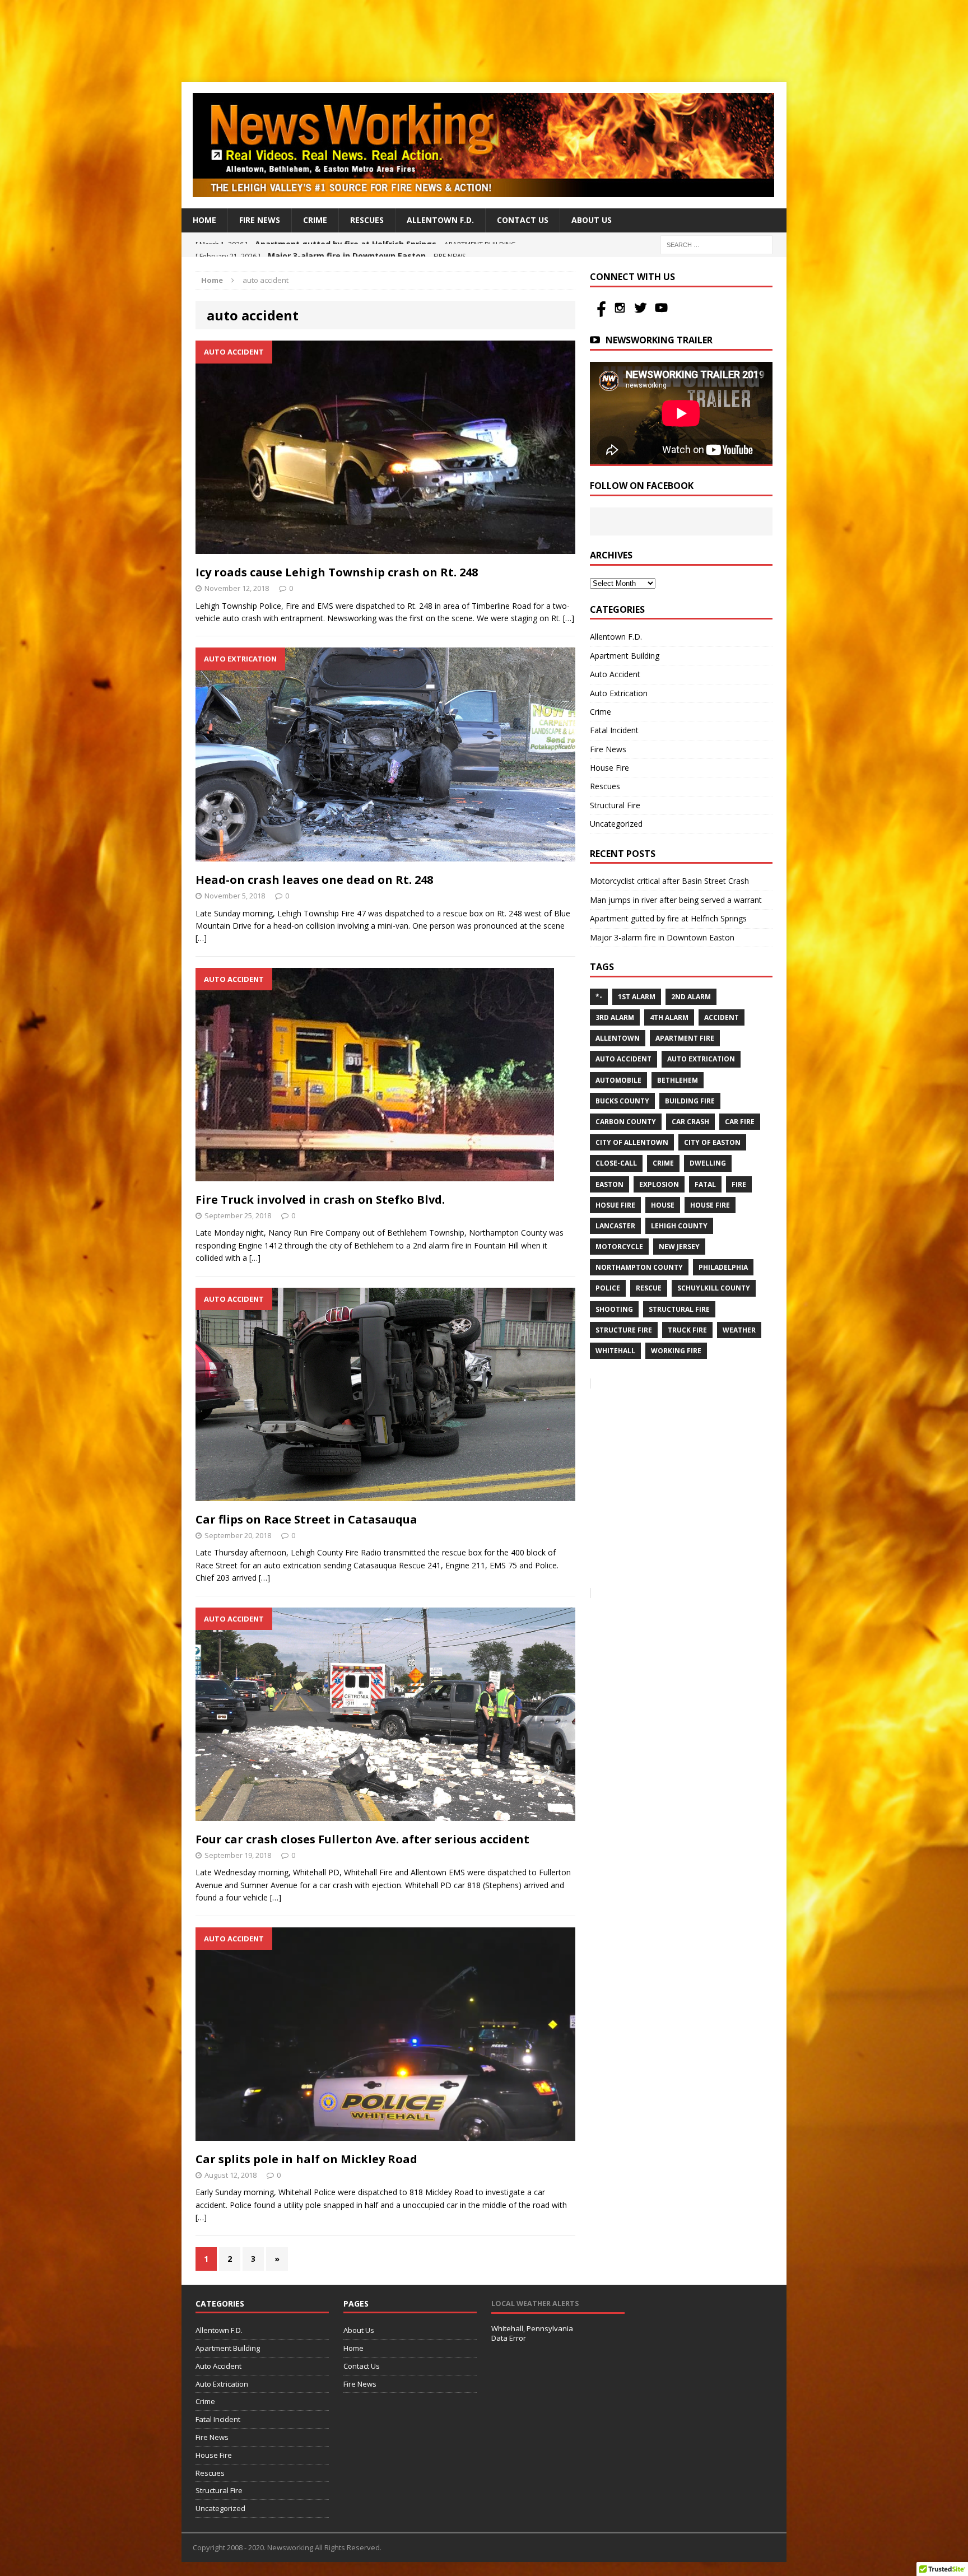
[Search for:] (716, 244)
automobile (618, 1080)
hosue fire (615, 1205)
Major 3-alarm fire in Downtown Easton (662, 937)
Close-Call (616, 1163)
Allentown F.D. (440, 220)
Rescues (367, 220)
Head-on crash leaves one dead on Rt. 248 (314, 880)
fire (739, 1184)
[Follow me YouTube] (661, 314)
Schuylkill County (714, 1288)
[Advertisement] (484, 39)
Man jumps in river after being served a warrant (676, 900)
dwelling (708, 1163)
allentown (618, 1038)
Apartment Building (625, 656)
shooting (614, 1309)
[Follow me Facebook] (600, 314)
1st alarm (637, 997)
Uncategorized (616, 824)
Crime (315, 220)
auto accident (623, 1059)
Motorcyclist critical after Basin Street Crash (669, 881)
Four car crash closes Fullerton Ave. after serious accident (362, 1839)
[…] (569, 618)
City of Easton (712, 1142)
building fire (690, 1101)
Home (204, 220)
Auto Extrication (619, 693)
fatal (705, 1184)
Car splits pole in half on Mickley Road (306, 2159)
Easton (609, 1184)
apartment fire (685, 1038)
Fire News (260, 220)
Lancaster (615, 1226)
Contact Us (523, 220)
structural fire (679, 1309)
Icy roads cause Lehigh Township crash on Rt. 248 (337, 572)
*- (599, 997)
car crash (690, 1122)
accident (722, 1017)
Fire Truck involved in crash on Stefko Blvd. (320, 1200)
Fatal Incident (614, 730)
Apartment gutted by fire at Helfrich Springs (668, 918)
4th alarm (669, 1017)
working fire (676, 1351)
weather (739, 1330)
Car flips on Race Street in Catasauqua (306, 1519)
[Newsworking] (484, 145)
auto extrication (701, 1059)
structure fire (624, 1330)
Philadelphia (723, 1267)
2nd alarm (691, 997)
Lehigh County (679, 1226)
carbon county (626, 1122)
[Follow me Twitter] (642, 314)
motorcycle (619, 1247)
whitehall (615, 1351)
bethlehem (678, 1080)
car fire (740, 1122)
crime (663, 1163)
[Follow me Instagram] (621, 314)
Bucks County (622, 1101)
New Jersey (679, 1247)
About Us (592, 220)
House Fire (609, 768)
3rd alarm (615, 1017)
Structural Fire (615, 805)
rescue (649, 1288)
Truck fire (687, 1330)
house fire (710, 1205)
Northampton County (639, 1267)
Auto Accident (615, 674)
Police (608, 1288)
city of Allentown (632, 1142)
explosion (659, 1184)
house (663, 1205)
